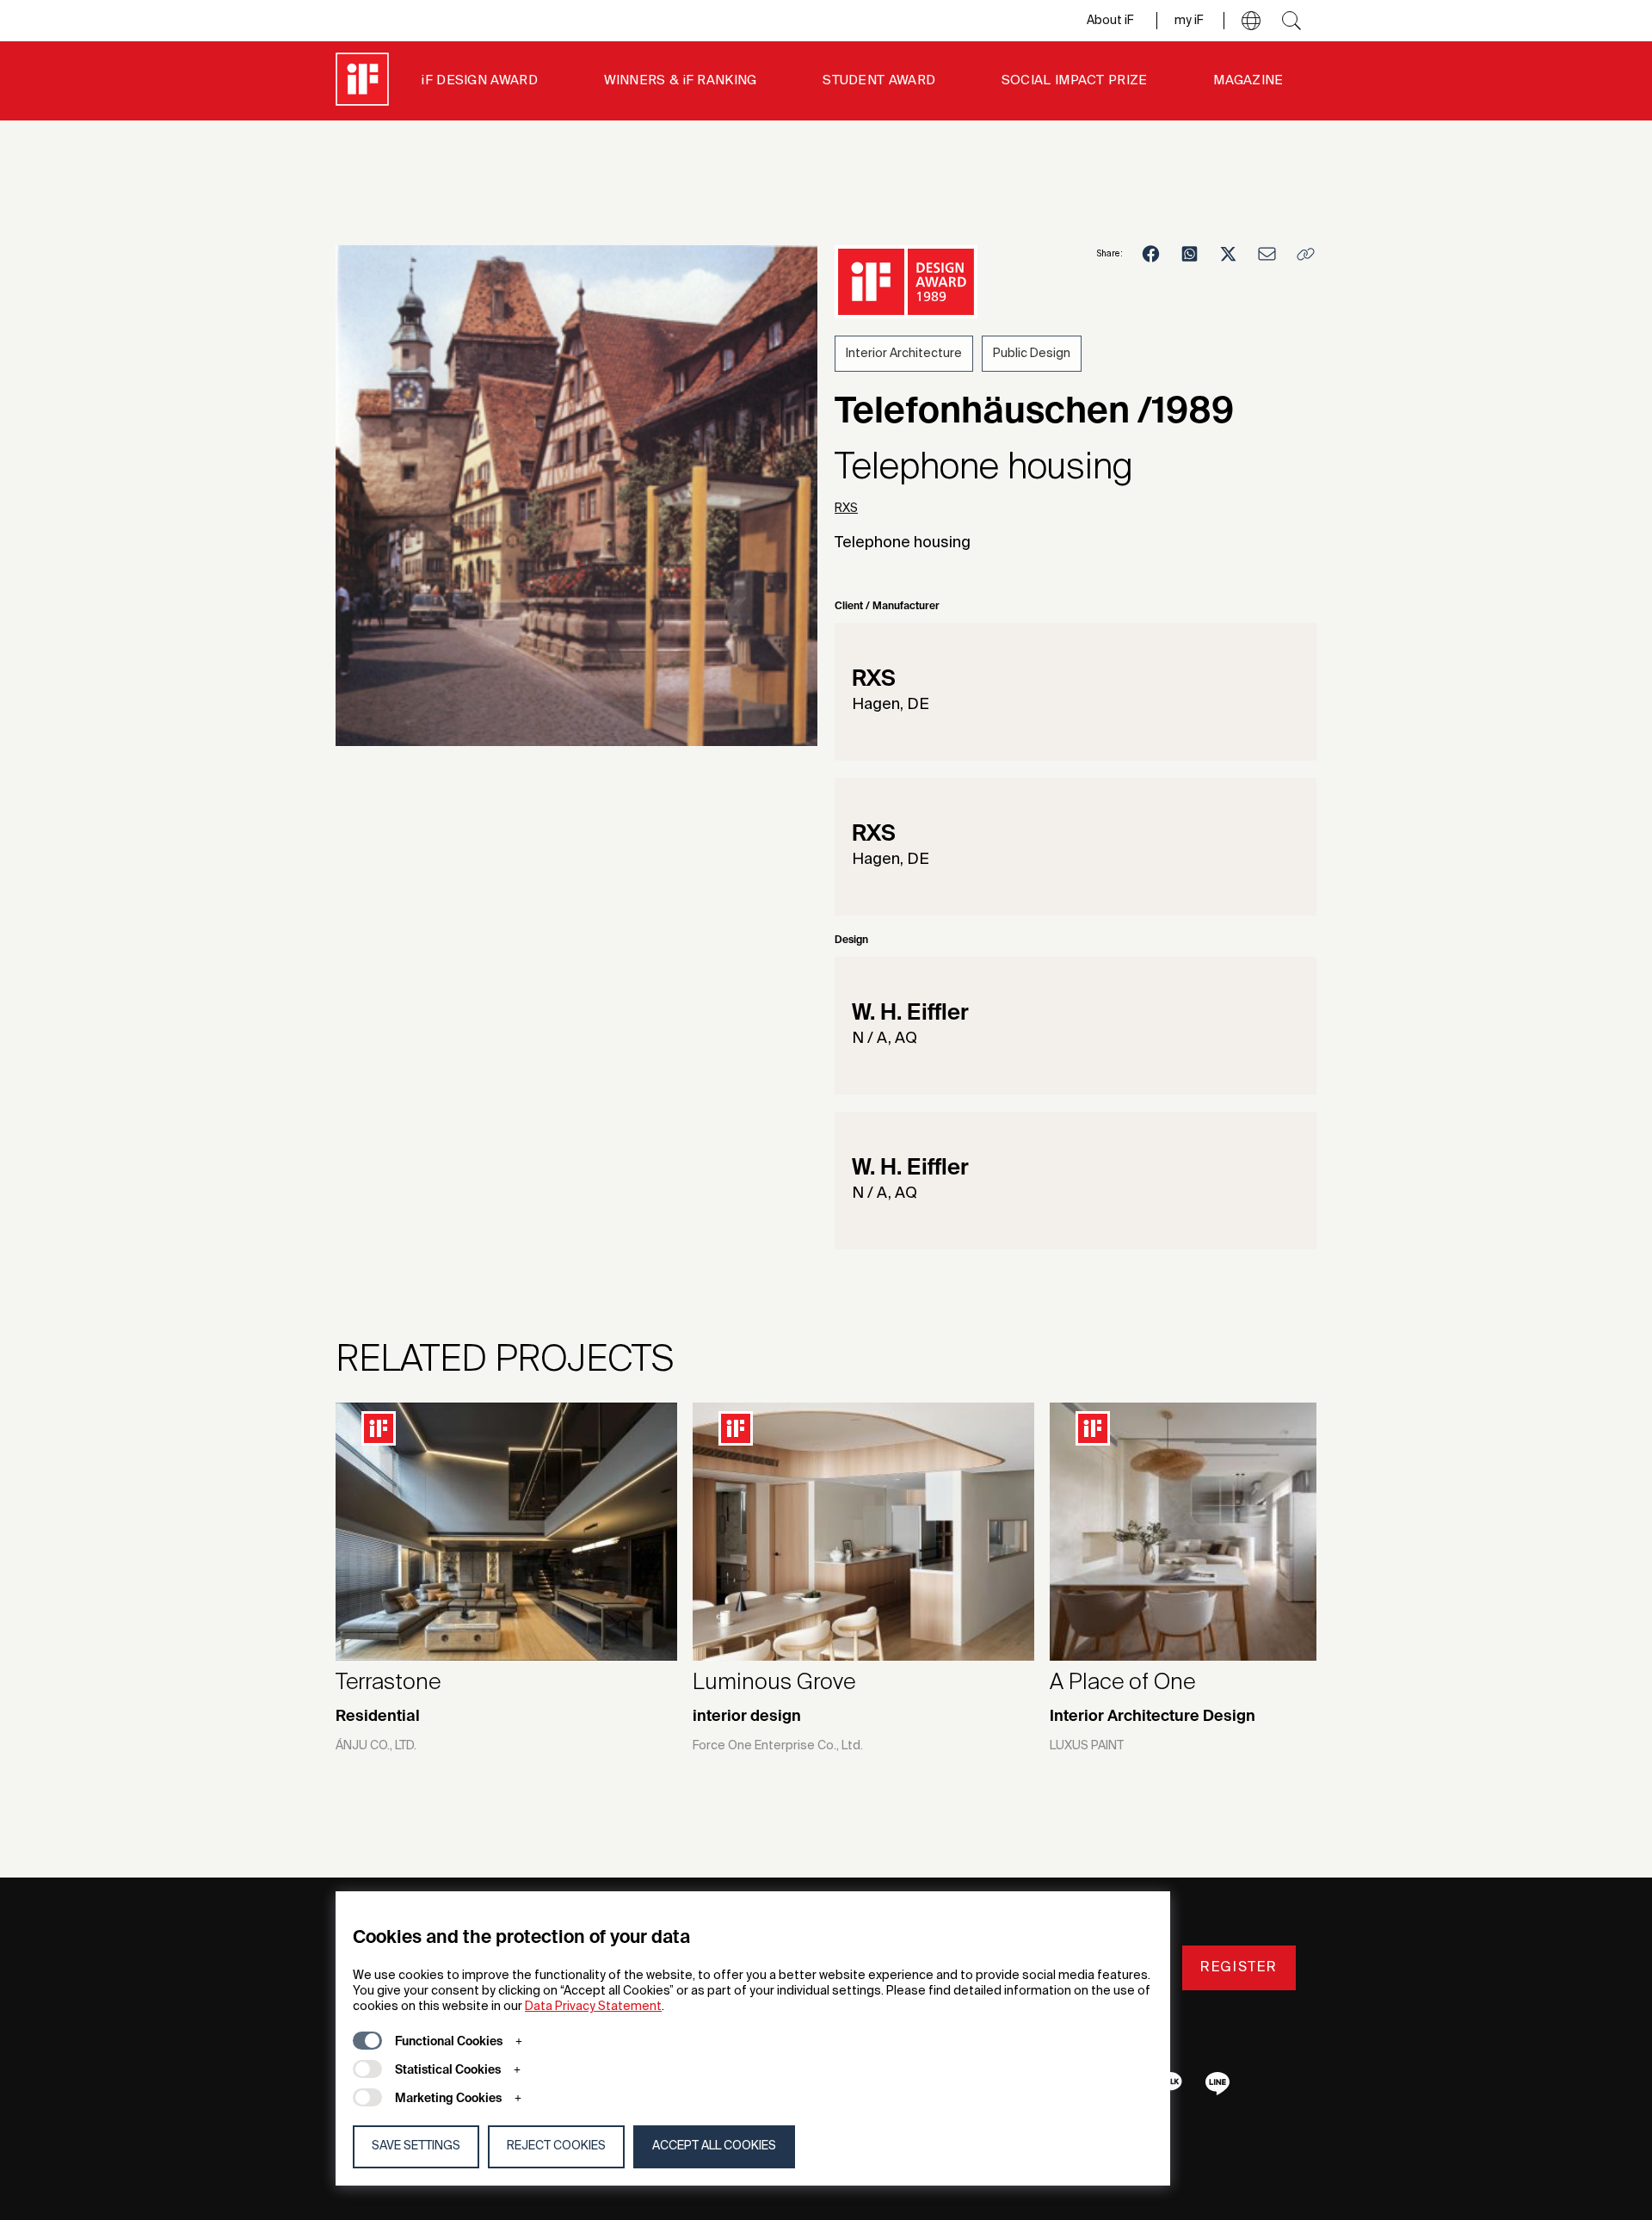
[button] (1251, 21)
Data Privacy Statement (593, 2007)
